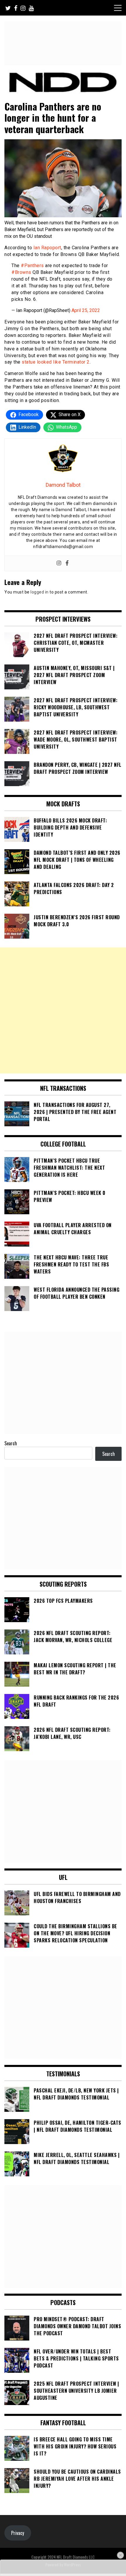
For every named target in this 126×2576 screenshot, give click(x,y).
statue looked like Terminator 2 (55, 362)
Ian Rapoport (47, 248)
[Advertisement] (63, 1010)
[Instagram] (59, 563)
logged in (40, 592)
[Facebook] (67, 563)
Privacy (18, 2533)
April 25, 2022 (86, 310)
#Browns (21, 272)
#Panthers (32, 266)
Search (11, 1443)
